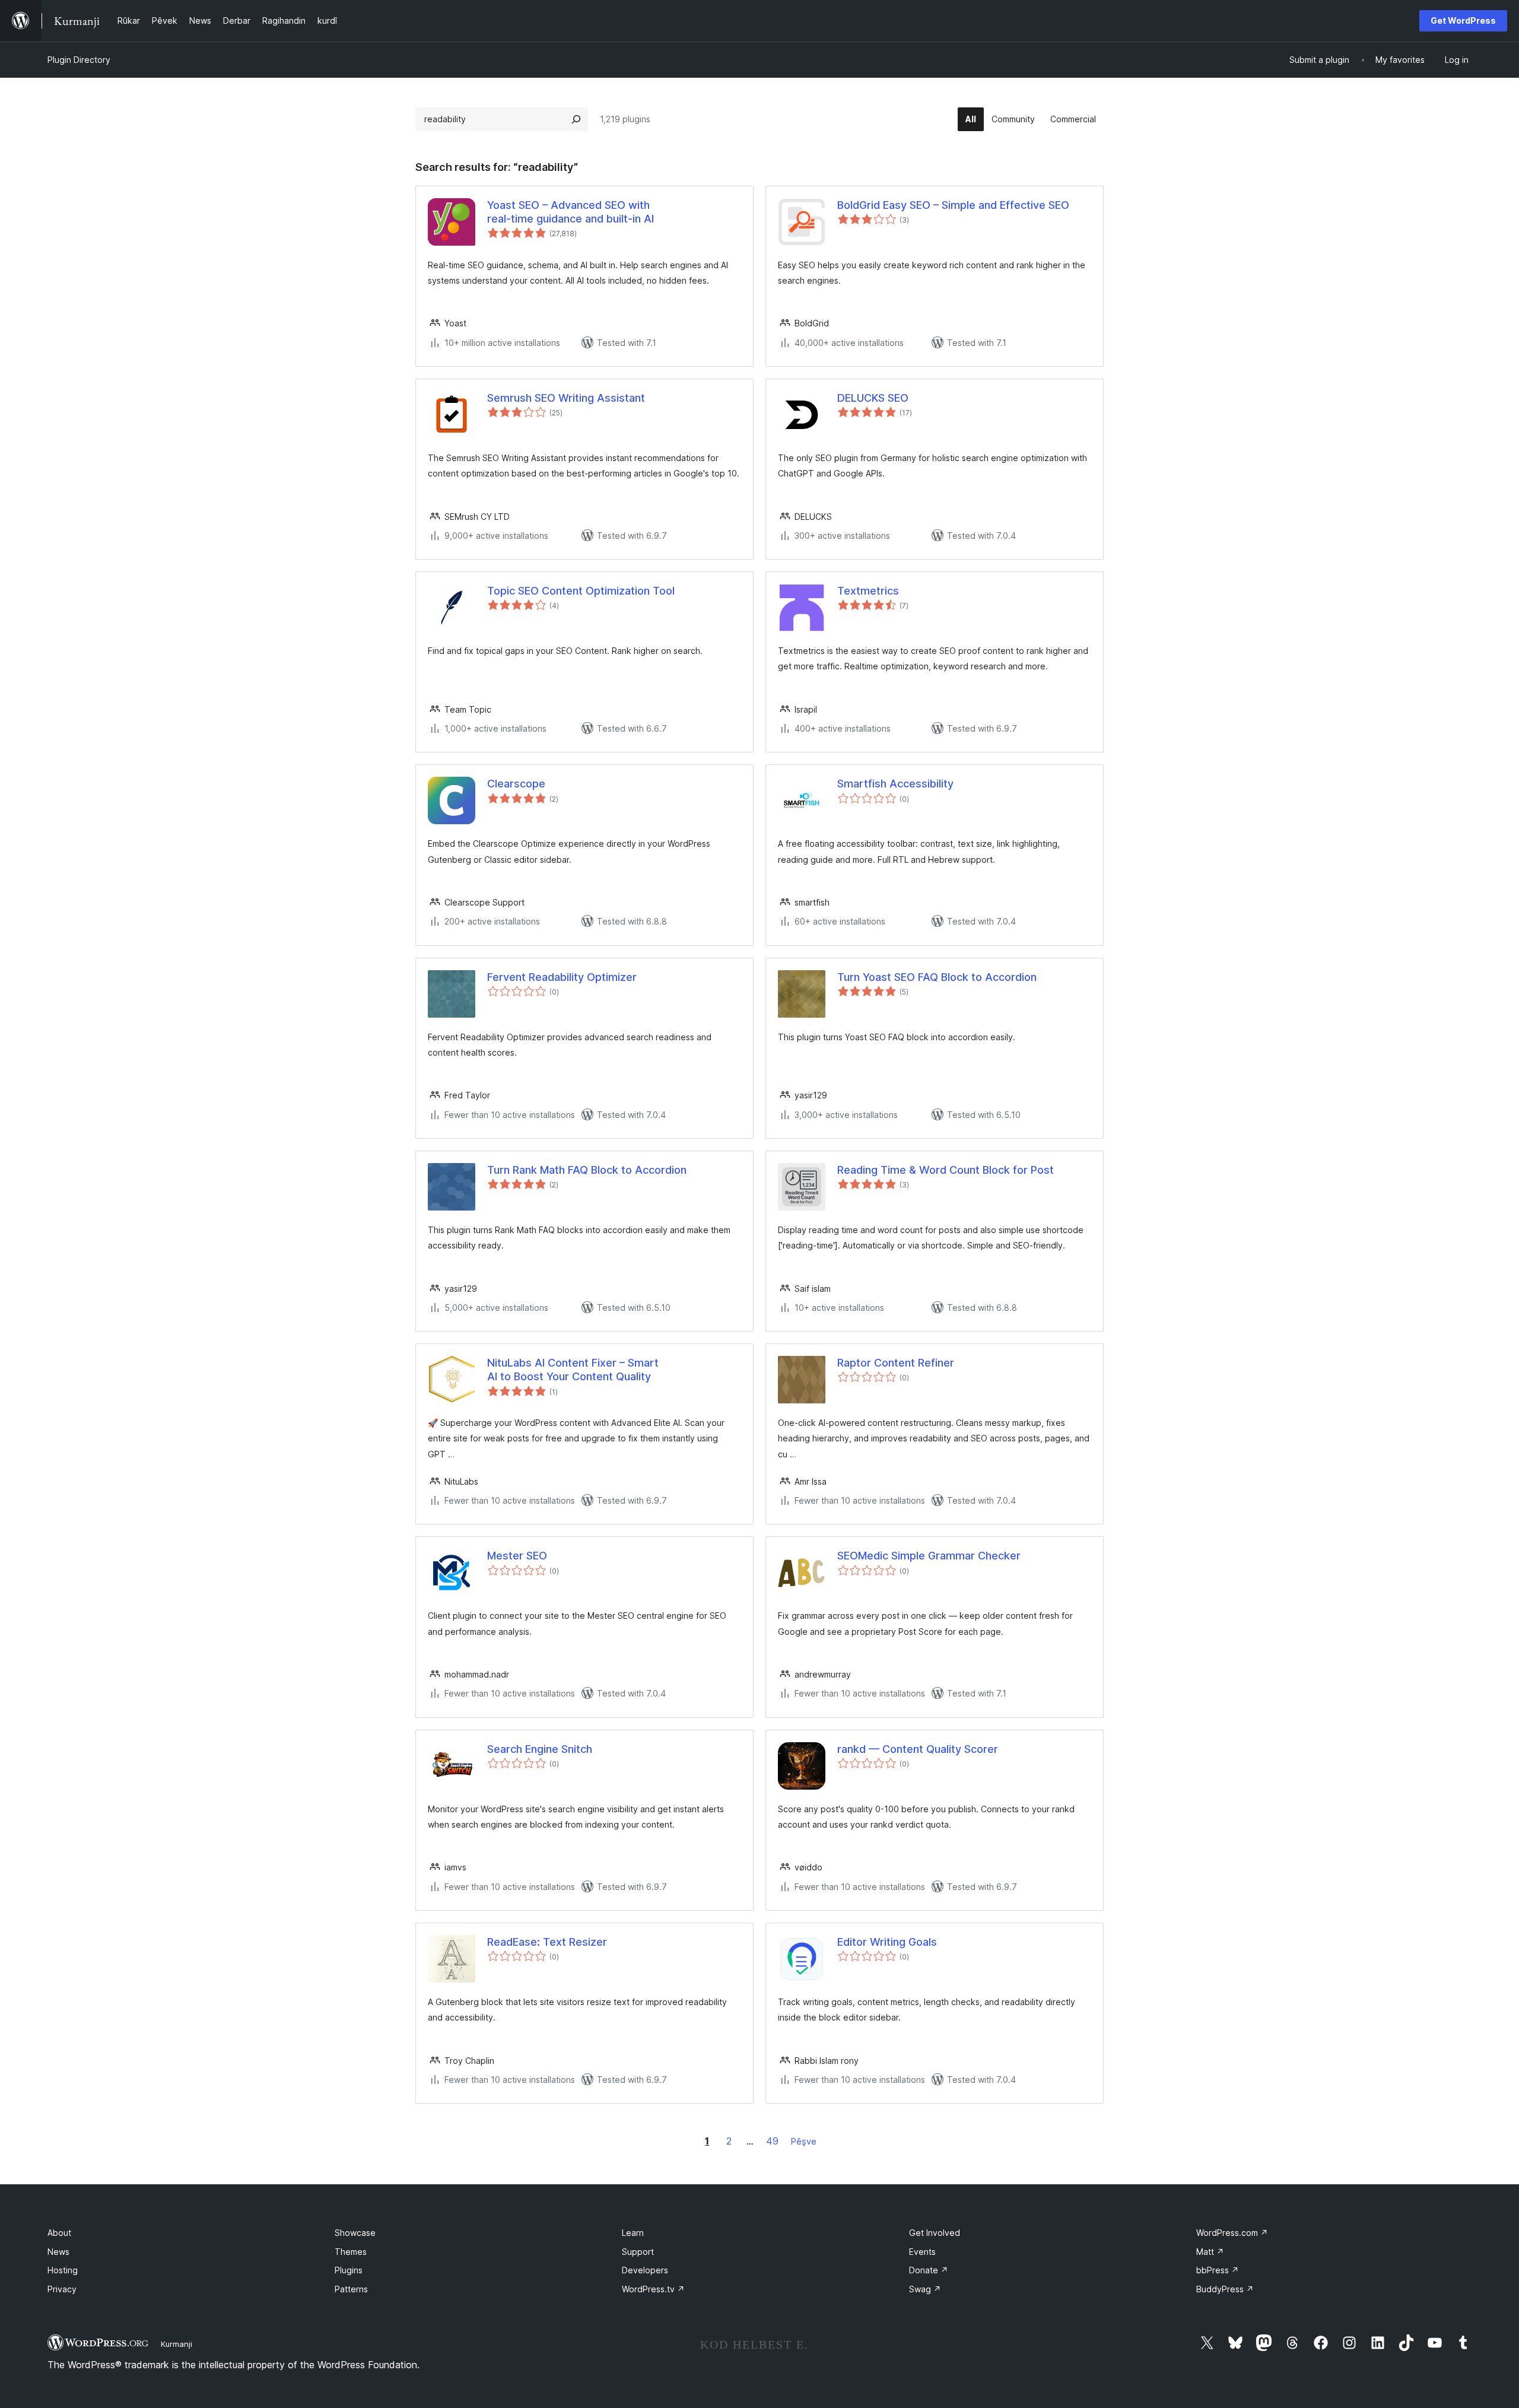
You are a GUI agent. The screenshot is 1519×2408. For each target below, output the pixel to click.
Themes (351, 2252)
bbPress (1218, 2270)
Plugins (349, 2270)
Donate (929, 2270)
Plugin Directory (79, 60)
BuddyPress (1225, 2289)
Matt (1210, 2252)
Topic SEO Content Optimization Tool (581, 591)
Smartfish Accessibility (895, 784)
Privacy (62, 2289)
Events (922, 2252)
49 (772, 2141)
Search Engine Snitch (540, 1749)
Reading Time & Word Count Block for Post (946, 1170)
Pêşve (804, 2141)
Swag (925, 2289)
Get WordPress (1463, 20)
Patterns (351, 2289)
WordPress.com (1232, 2233)
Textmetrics (868, 591)
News (58, 2252)
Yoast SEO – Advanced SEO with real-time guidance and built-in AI (571, 212)
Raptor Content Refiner (896, 1363)
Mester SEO (517, 1556)
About (59, 2233)
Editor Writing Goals (887, 1942)
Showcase (355, 2233)
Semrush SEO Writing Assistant (566, 398)
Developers (645, 2270)
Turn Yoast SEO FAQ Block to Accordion (937, 977)
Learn (633, 2233)
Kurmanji (177, 2344)
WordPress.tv (653, 2289)
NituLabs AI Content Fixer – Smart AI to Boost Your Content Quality (573, 1370)
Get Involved (935, 2233)
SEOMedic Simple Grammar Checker (929, 1556)
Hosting (63, 2270)
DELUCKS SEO (873, 398)
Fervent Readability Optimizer (562, 977)
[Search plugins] (576, 119)
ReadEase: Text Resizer (547, 1942)
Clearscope (516, 784)
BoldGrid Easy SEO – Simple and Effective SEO (953, 205)
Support (638, 2252)
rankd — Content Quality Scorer (918, 1749)
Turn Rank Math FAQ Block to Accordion (587, 1170)
